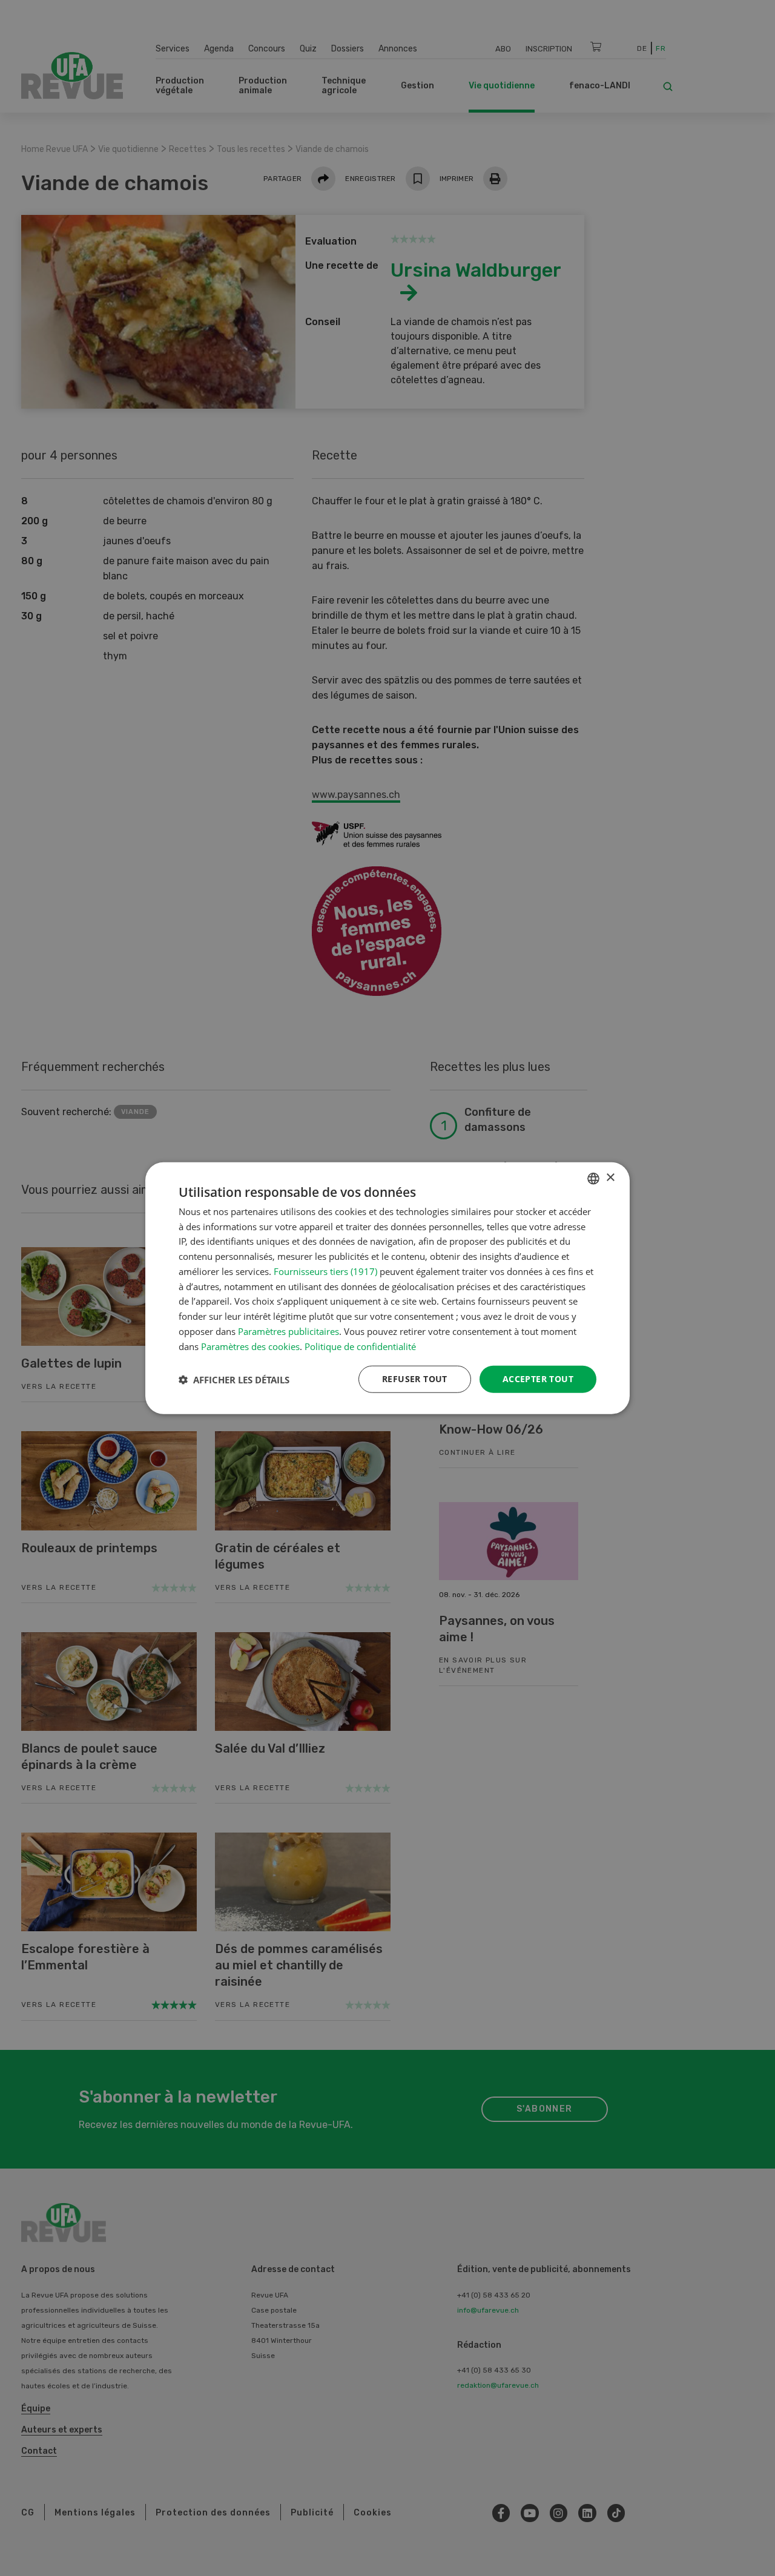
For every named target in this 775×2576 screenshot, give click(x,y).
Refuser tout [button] (415, 1379)
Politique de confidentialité (360, 1346)
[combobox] (593, 1178)
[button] (234, 1379)
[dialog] (387, 1288)
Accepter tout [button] (538, 1379)
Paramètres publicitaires (289, 1331)
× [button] (610, 1178)
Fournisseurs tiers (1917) (325, 1271)
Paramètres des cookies (250, 1346)
